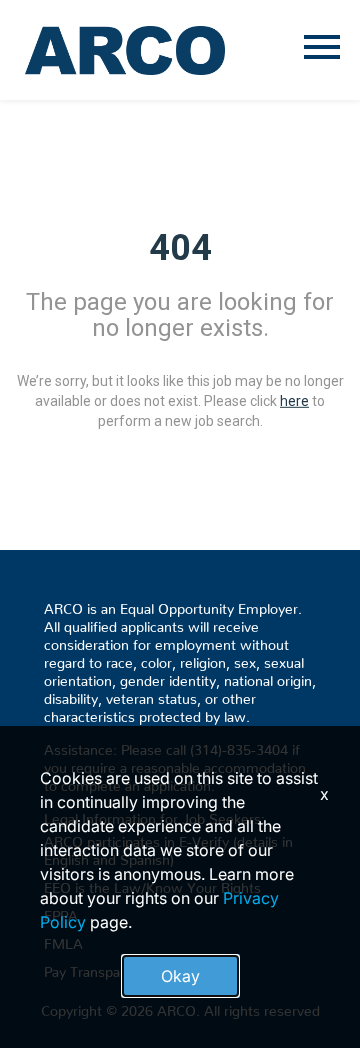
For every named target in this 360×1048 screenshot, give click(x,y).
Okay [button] (180, 976)
